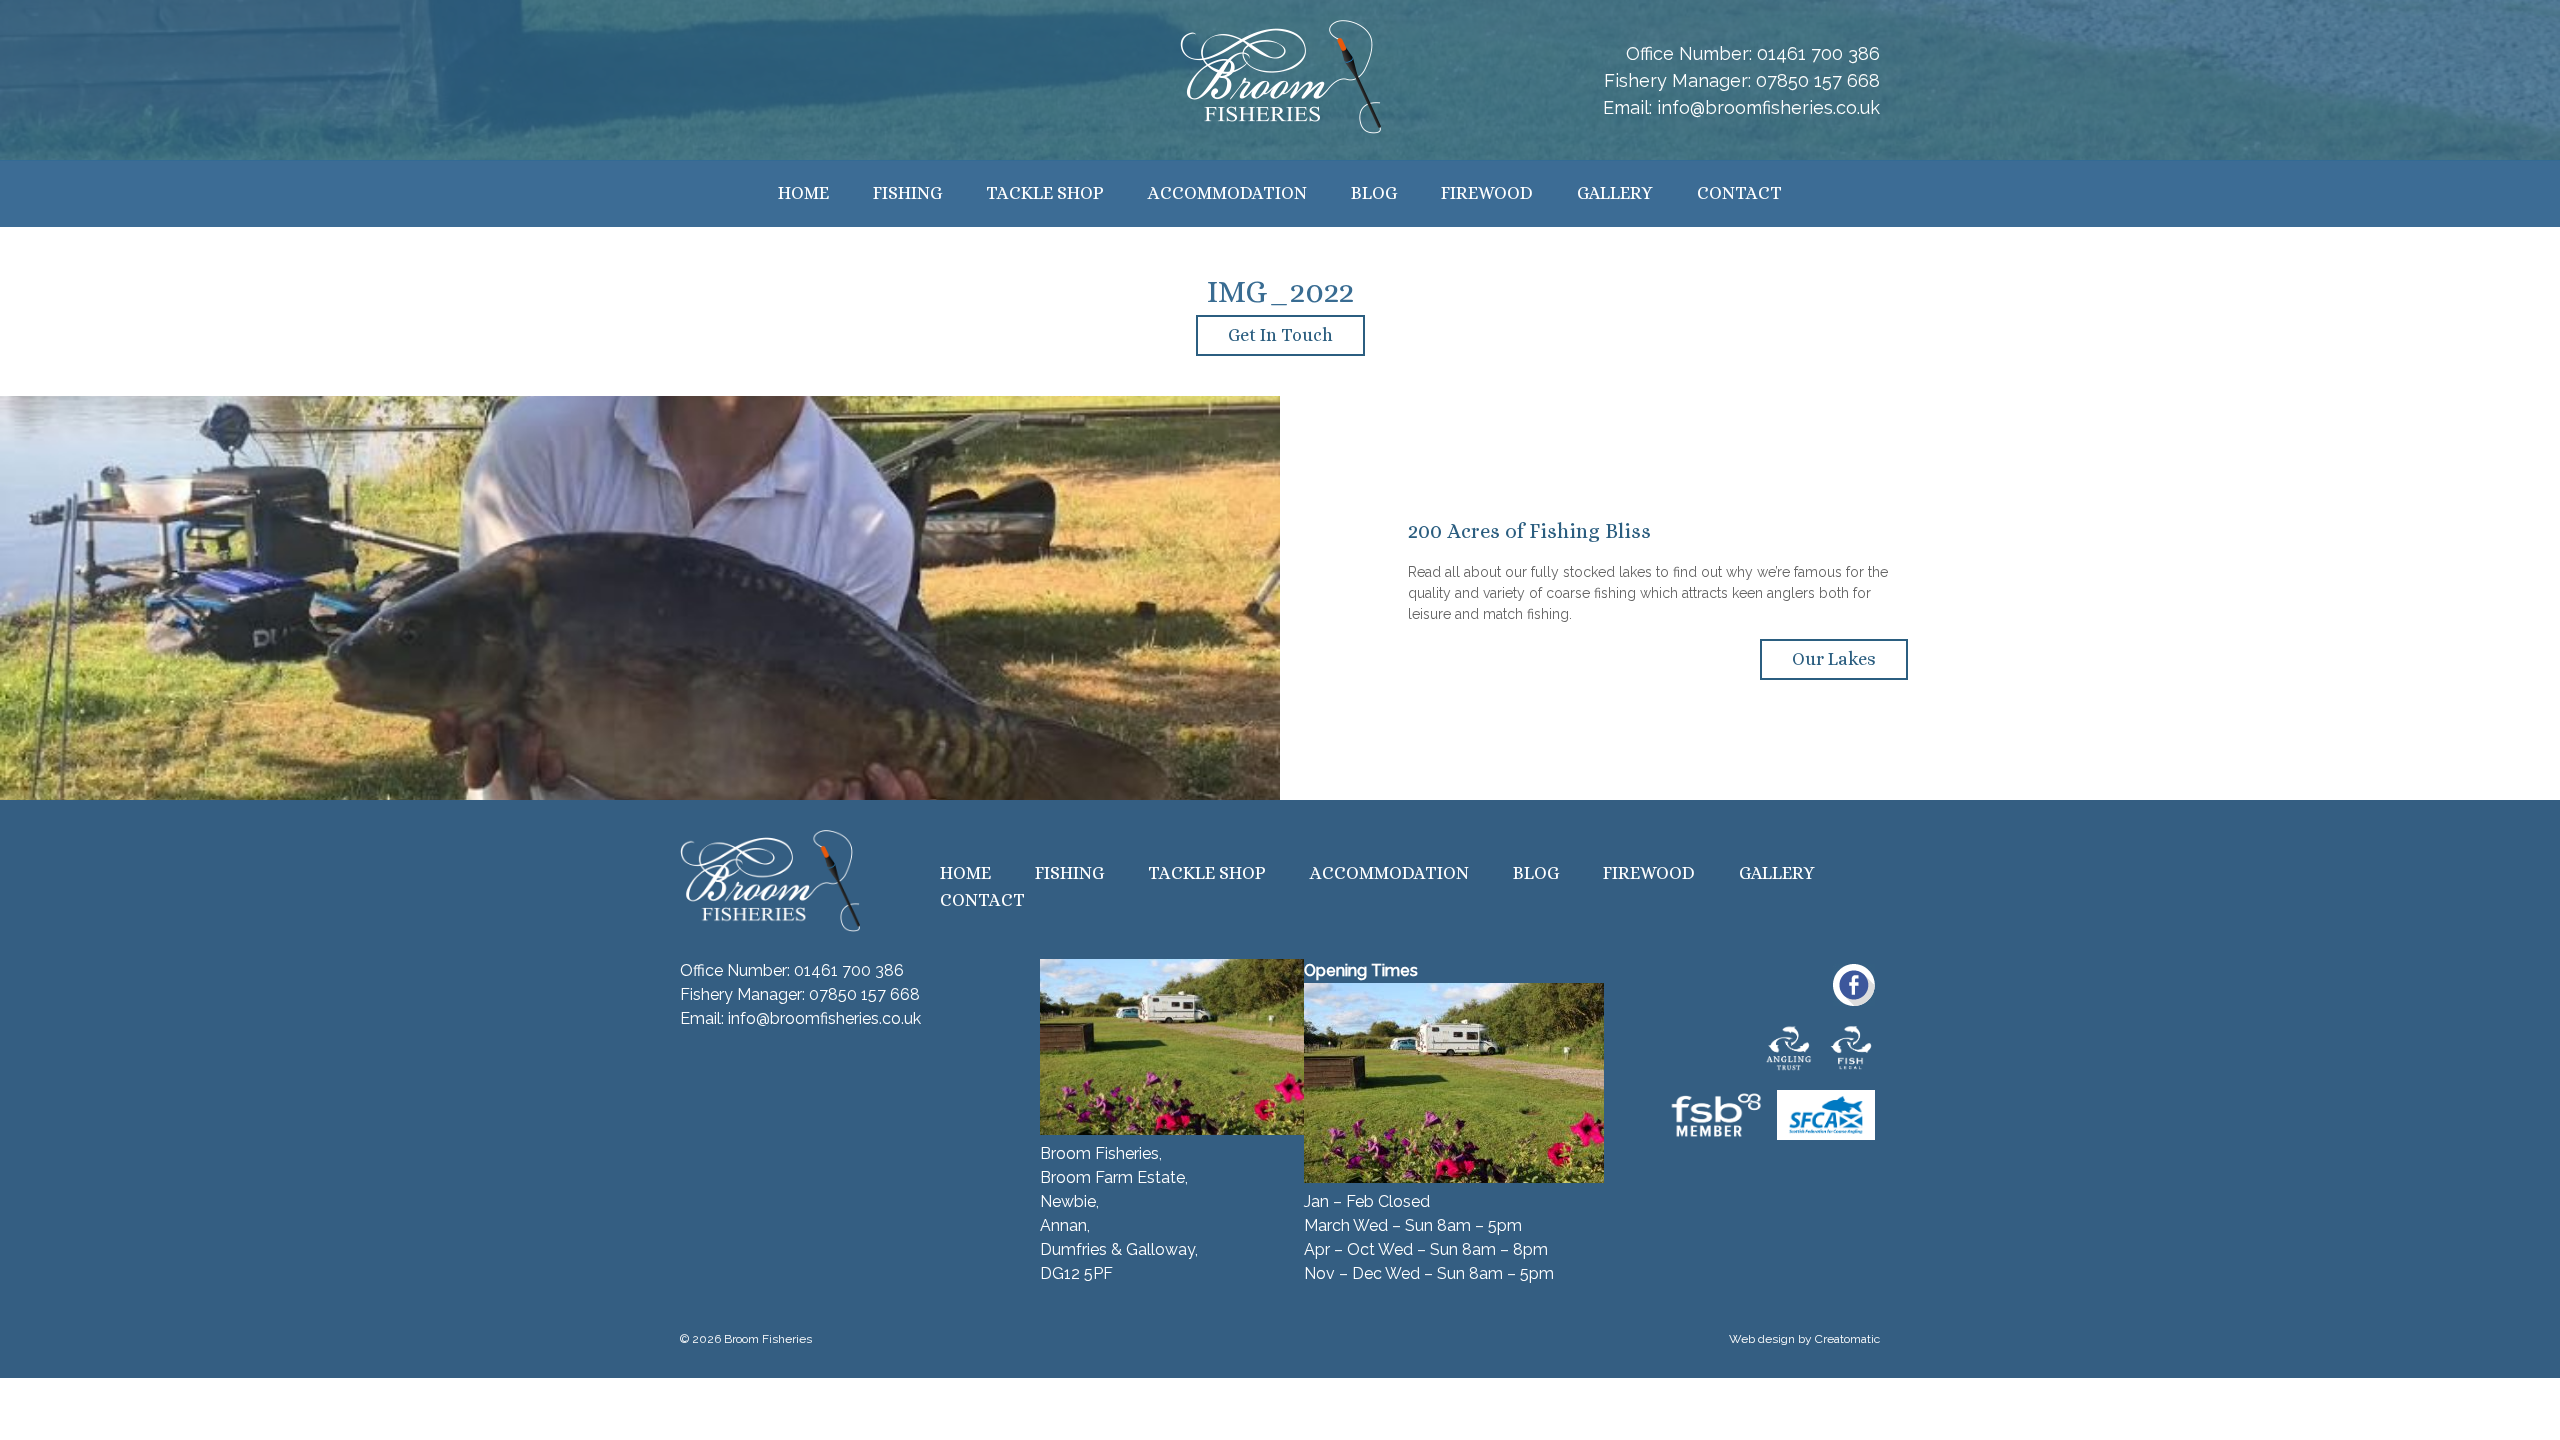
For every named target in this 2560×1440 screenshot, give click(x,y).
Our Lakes (1834, 659)
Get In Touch (1280, 335)
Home (803, 193)
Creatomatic (1847, 1339)
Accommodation (1227, 193)
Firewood (1487, 193)
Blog (1374, 193)
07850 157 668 (1818, 80)
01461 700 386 (1818, 53)
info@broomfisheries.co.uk (1768, 107)
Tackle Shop (1045, 193)
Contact (1739, 193)
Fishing (907, 193)
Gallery (1615, 193)
